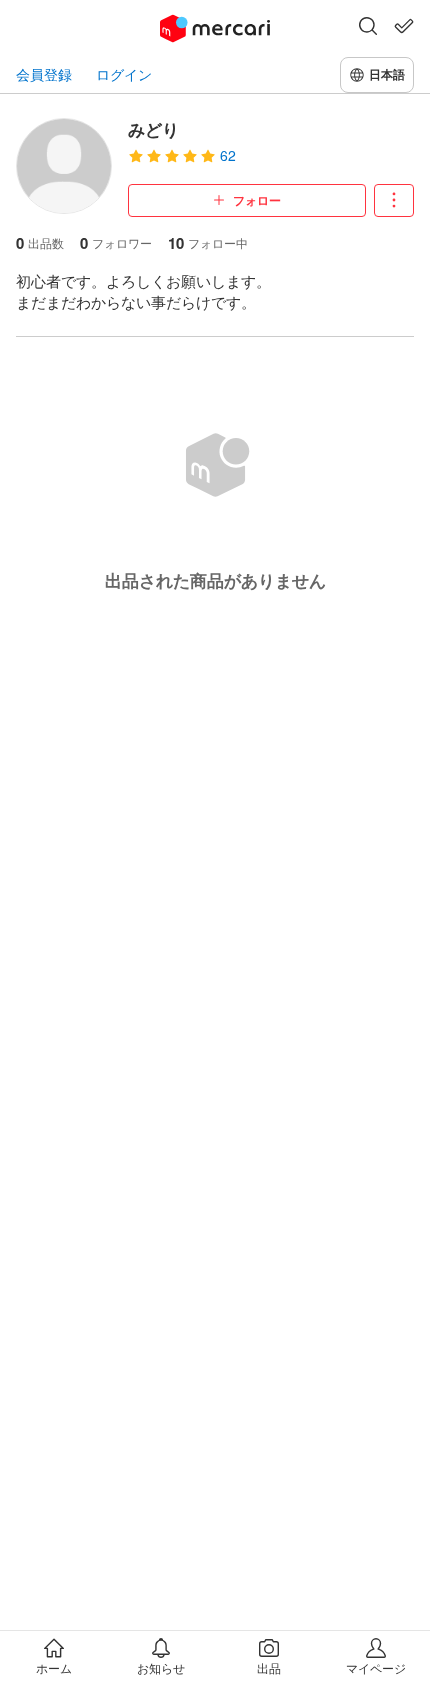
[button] (368, 28)
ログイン (124, 74)
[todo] (404, 26)
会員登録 (44, 74)
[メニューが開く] (394, 200)
